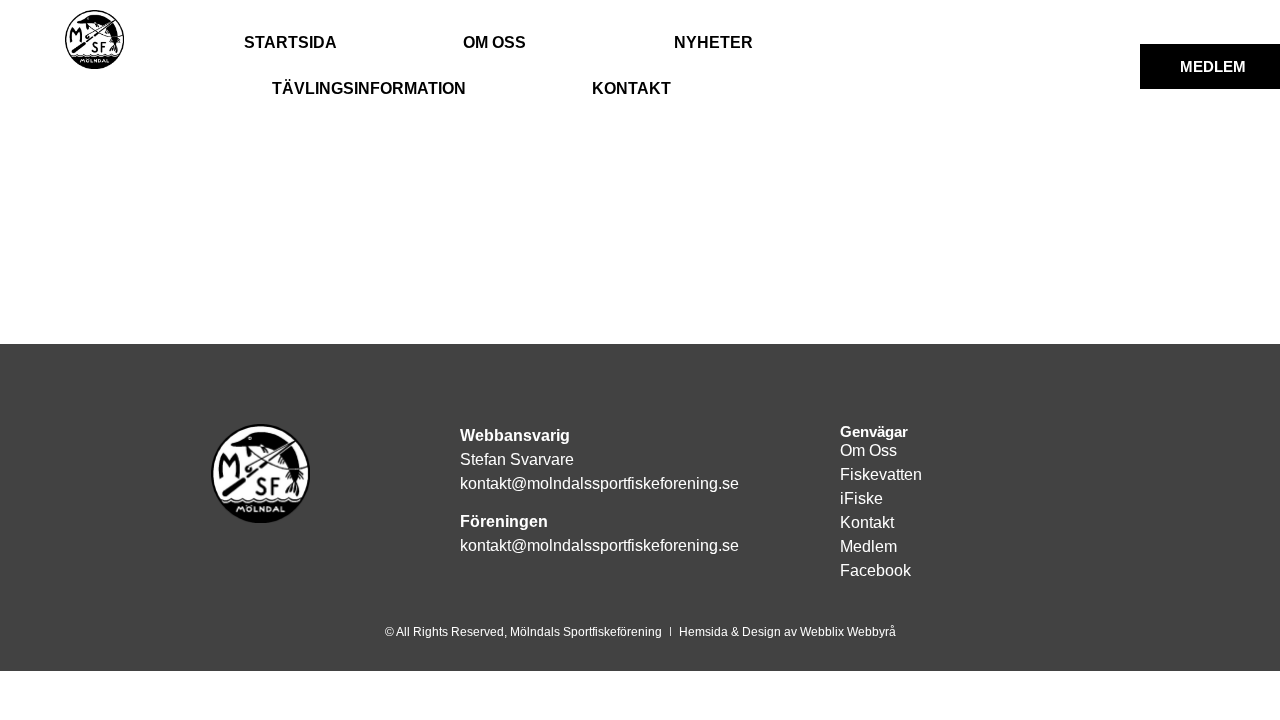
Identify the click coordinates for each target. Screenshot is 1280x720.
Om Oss (494, 42)
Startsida (290, 42)
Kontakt (631, 88)
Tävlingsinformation (369, 88)
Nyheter (713, 42)
